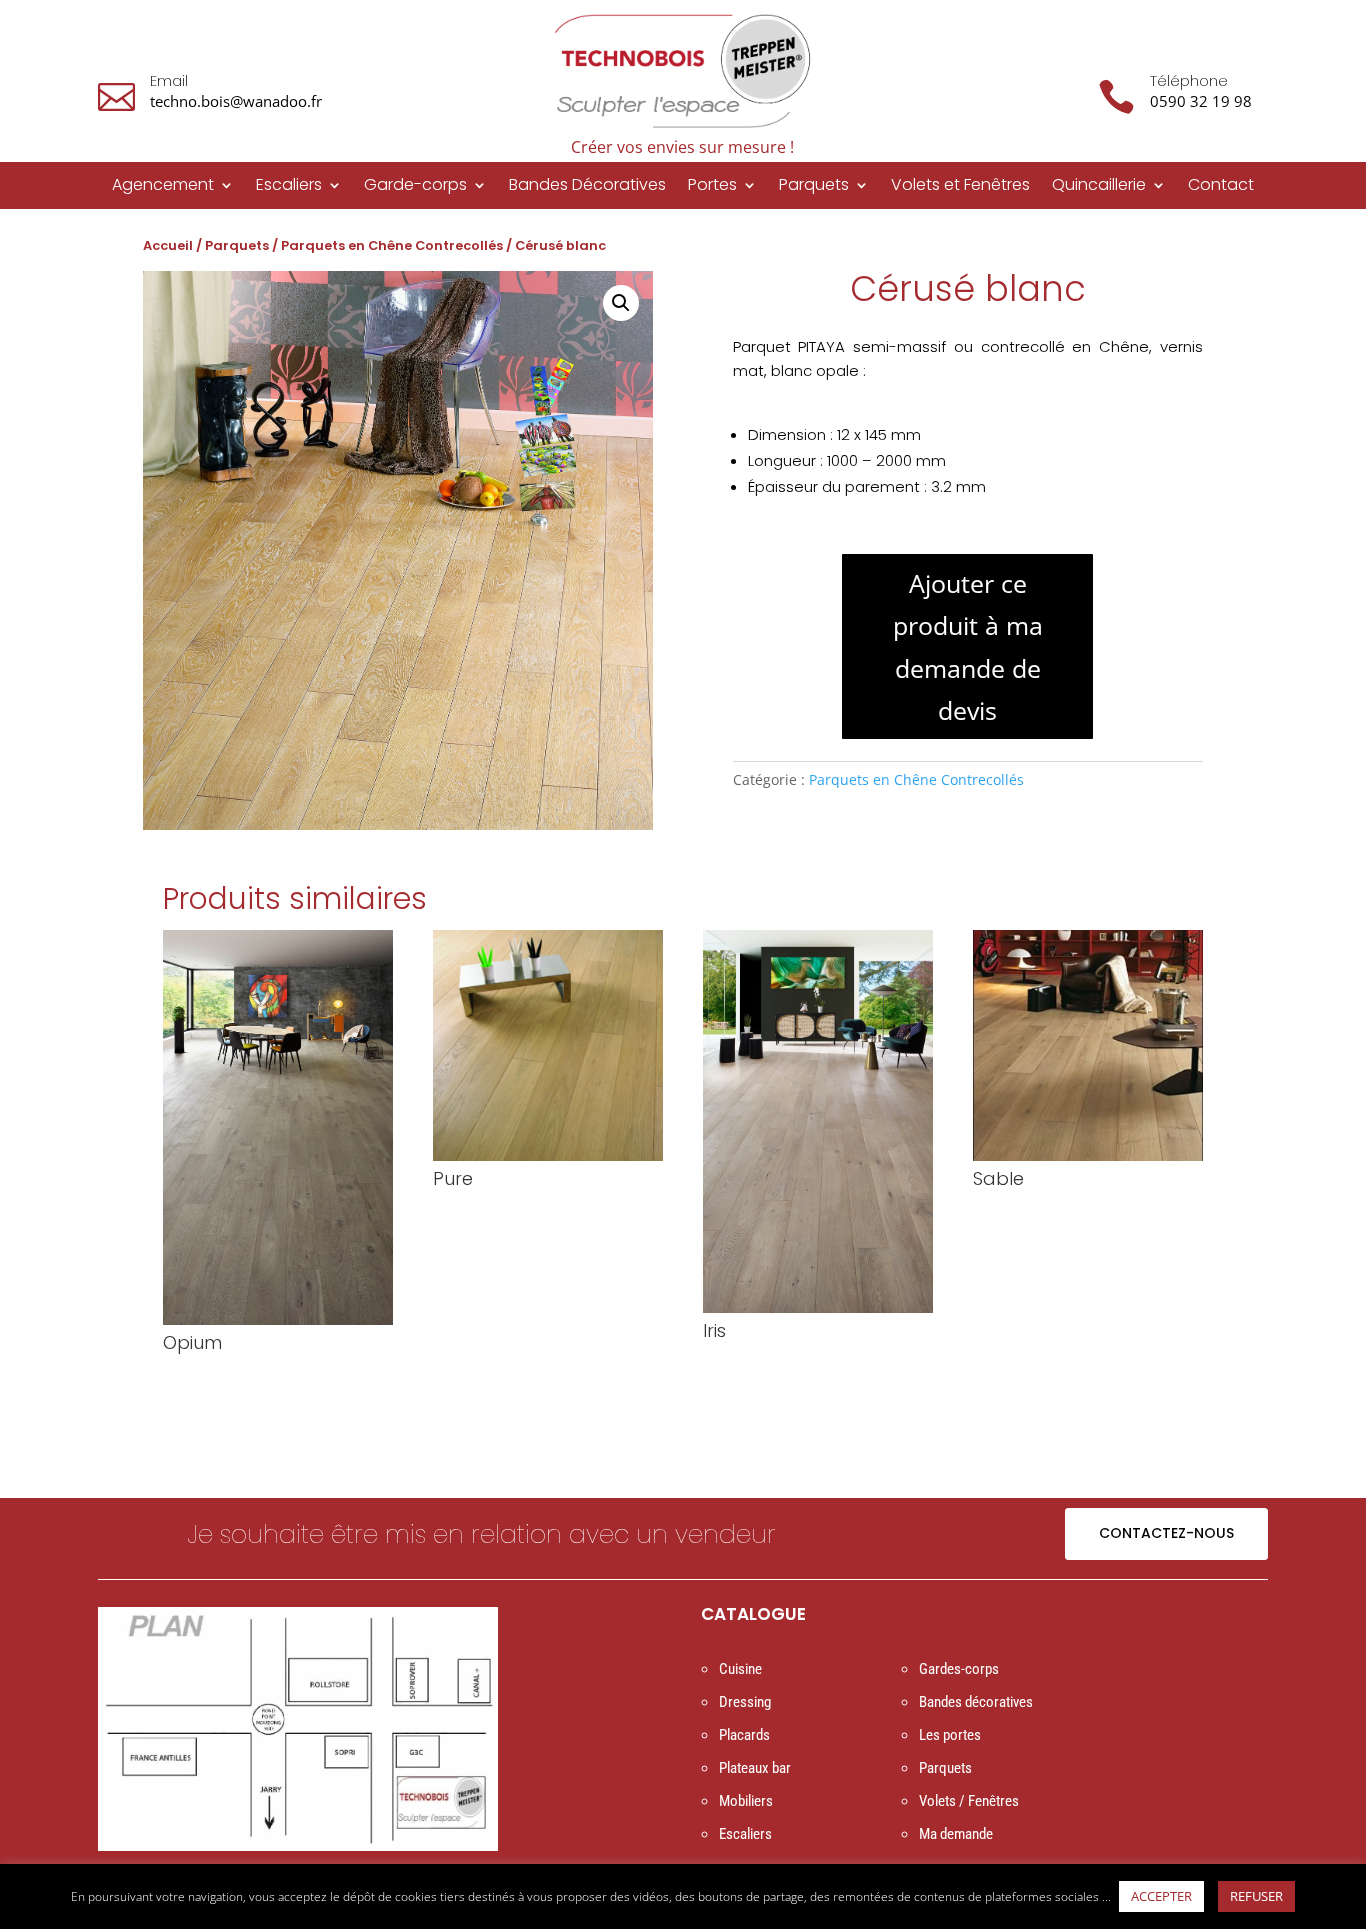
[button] (621, 303)
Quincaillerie (1099, 187)
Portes (712, 187)
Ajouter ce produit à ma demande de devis (968, 647)
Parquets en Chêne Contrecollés (392, 245)
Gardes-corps (959, 1669)
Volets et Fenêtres (960, 187)
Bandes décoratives (976, 1702)
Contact (1221, 187)
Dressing (745, 1702)
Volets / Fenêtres (969, 1801)
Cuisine (740, 1669)
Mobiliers (746, 1801)
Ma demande (956, 1834)
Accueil (168, 245)
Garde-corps (415, 187)
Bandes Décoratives (587, 187)
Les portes (950, 1735)
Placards (744, 1735)
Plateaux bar (755, 1768)
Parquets (814, 187)
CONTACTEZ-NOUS (1166, 1533)
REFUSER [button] (1256, 1896)
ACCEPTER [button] (1161, 1896)
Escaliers (289, 187)
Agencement (163, 187)
